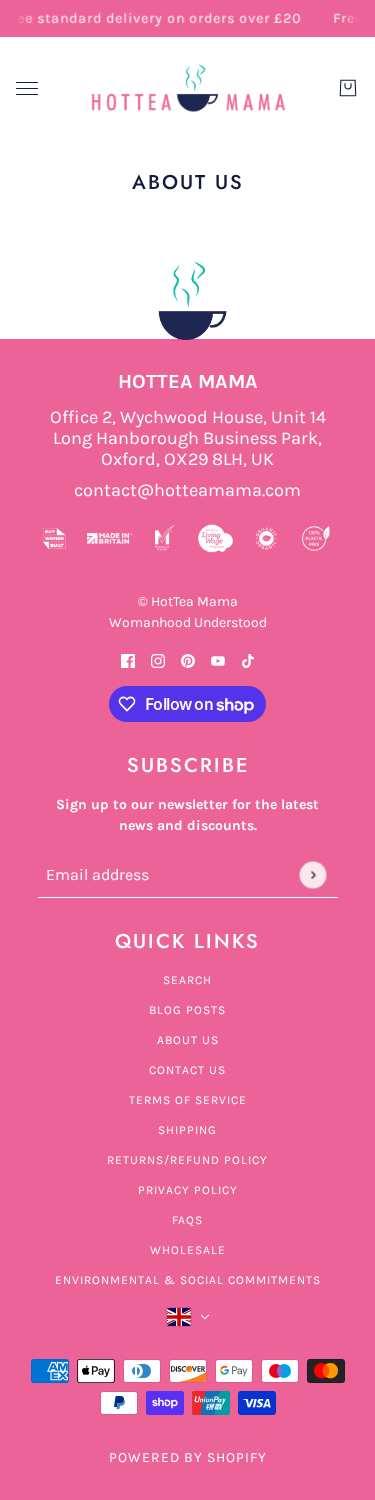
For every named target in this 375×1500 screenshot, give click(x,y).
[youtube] (218, 659)
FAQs (187, 1220)
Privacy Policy (188, 1190)
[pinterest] (188, 659)
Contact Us (187, 1070)
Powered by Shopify (188, 1457)
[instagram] (158, 659)
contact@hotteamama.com (187, 490)
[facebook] (128, 659)
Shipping (187, 1130)
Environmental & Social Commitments (188, 1280)
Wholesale (188, 1250)
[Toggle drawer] (27, 88)
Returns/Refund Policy (187, 1160)
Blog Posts (187, 1010)
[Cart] (348, 88)
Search (187, 980)
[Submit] (312, 874)
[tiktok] (248, 659)
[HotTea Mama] (188, 88)
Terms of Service (188, 1100)
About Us (188, 1040)
